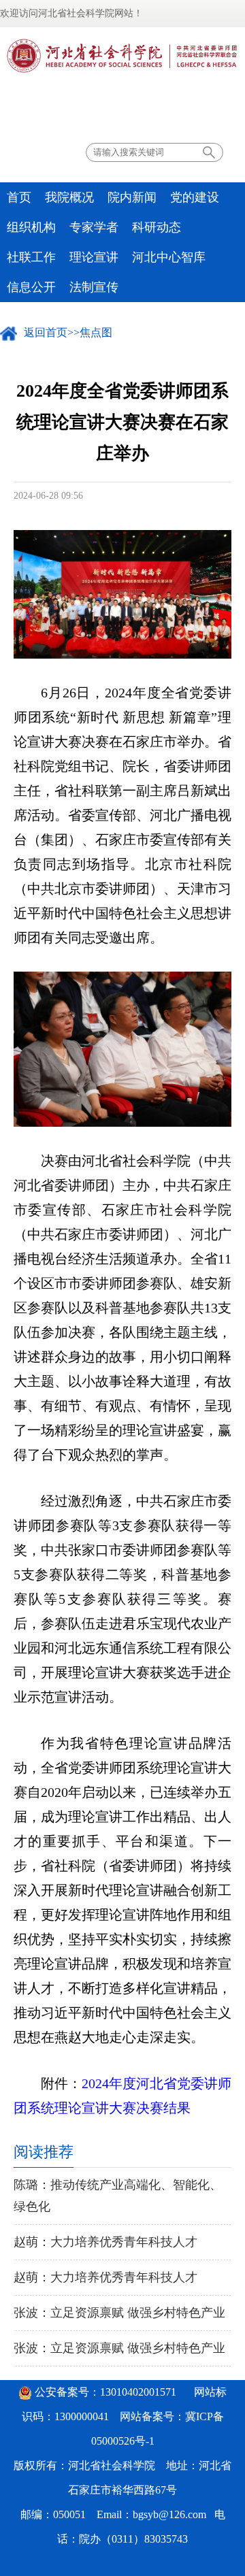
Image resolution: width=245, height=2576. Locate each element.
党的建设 (195, 197)
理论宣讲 (94, 257)
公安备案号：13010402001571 (105, 2392)
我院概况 (69, 197)
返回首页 (46, 332)
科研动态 (157, 227)
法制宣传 (94, 287)
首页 (19, 197)
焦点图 (96, 332)
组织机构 (31, 227)
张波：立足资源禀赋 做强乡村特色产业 (119, 2313)
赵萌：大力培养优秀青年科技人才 (105, 2242)
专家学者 (94, 227)
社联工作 (31, 257)
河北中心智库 (169, 257)
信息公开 (31, 287)
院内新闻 (132, 197)
